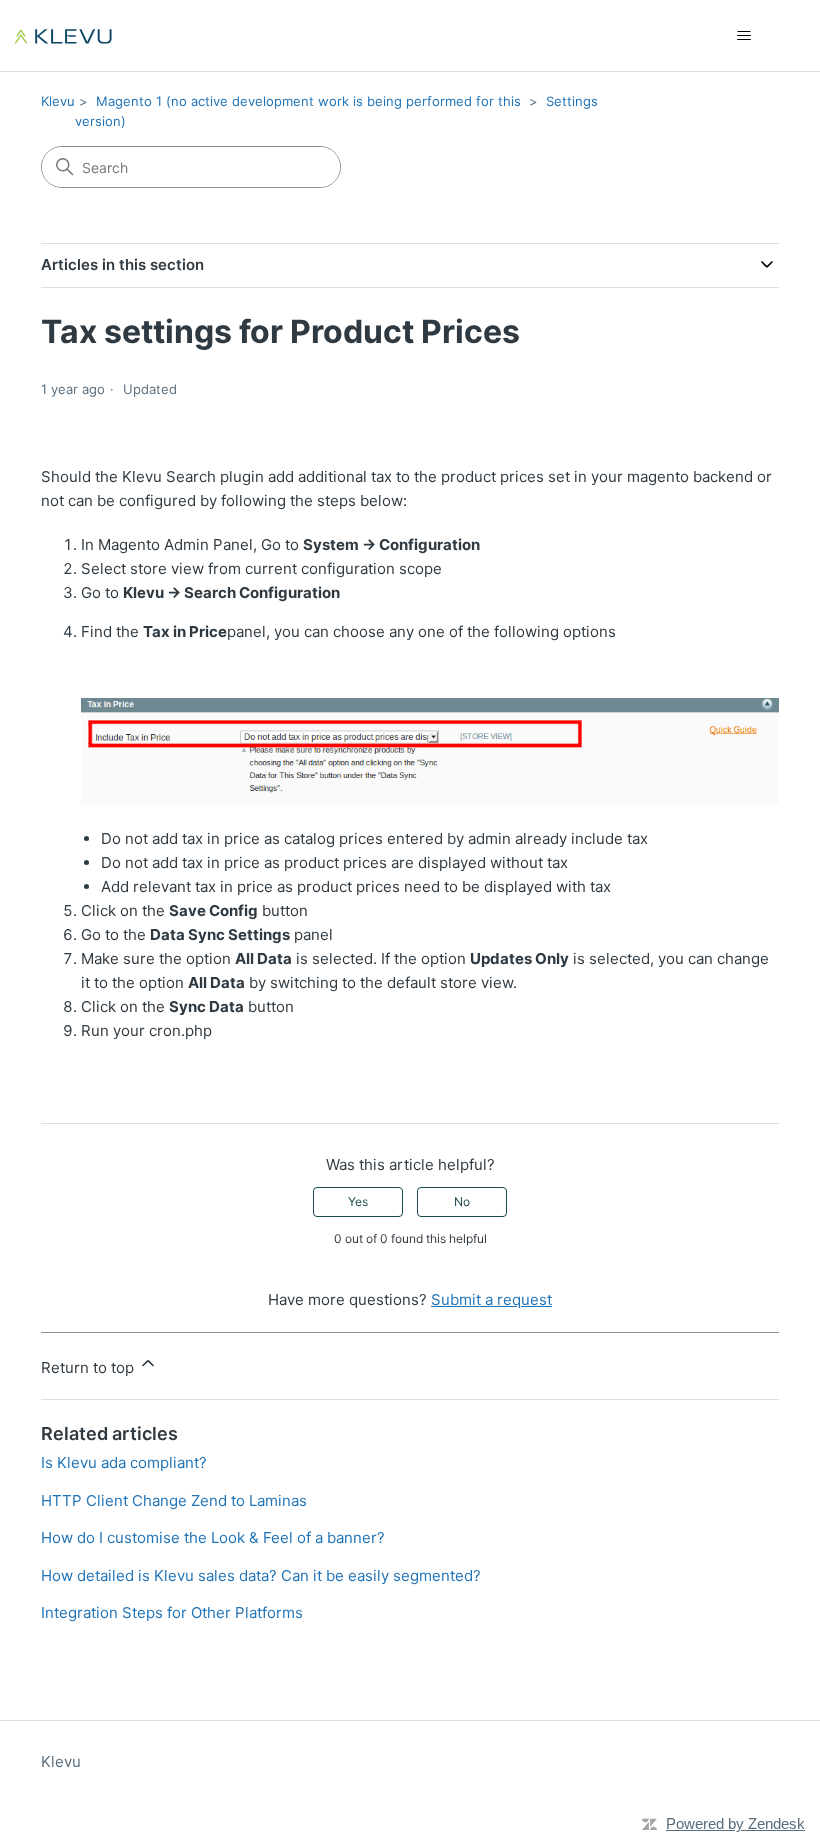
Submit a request (491, 1299)
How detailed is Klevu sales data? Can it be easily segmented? (261, 1575)
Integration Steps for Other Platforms (172, 1612)
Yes (358, 1201)
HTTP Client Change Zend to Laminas (174, 1500)
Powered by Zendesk (735, 1823)
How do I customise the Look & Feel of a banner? (213, 1537)
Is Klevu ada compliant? (124, 1462)
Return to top (89, 1367)
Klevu (58, 101)
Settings (572, 101)
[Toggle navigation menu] (743, 36)
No (462, 1201)
